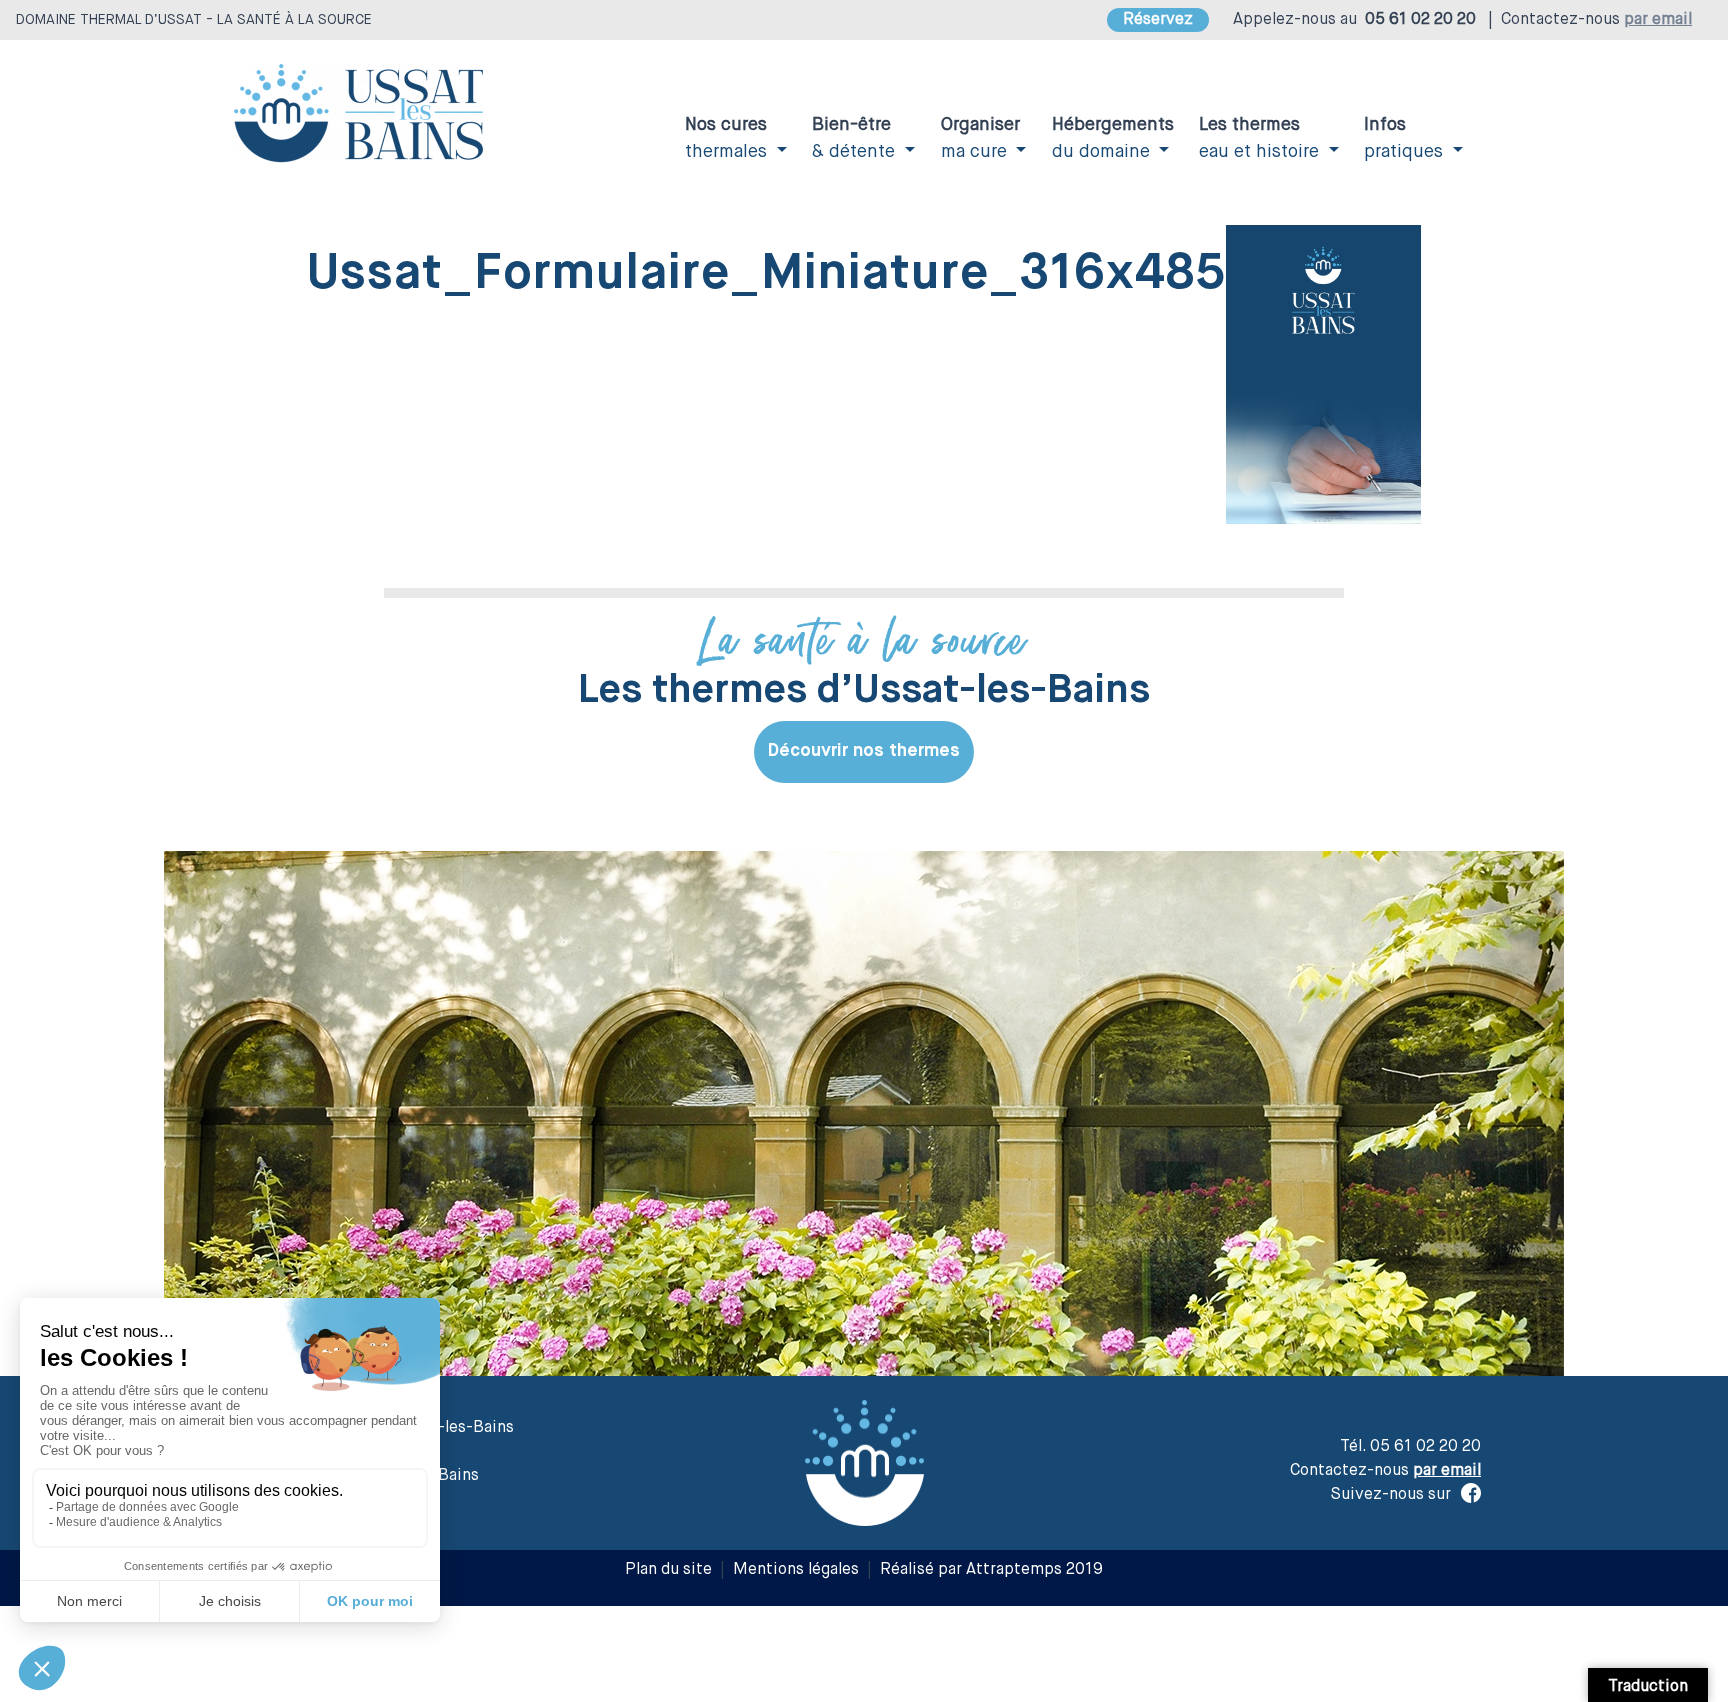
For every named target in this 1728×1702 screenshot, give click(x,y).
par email (1658, 20)
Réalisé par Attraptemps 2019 (991, 1570)
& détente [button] (856, 138)
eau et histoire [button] (1261, 138)
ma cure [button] (980, 138)
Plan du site (668, 1570)
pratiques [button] (1406, 138)
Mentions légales (796, 1570)
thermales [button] (728, 138)
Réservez (1158, 20)
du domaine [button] (1113, 138)
